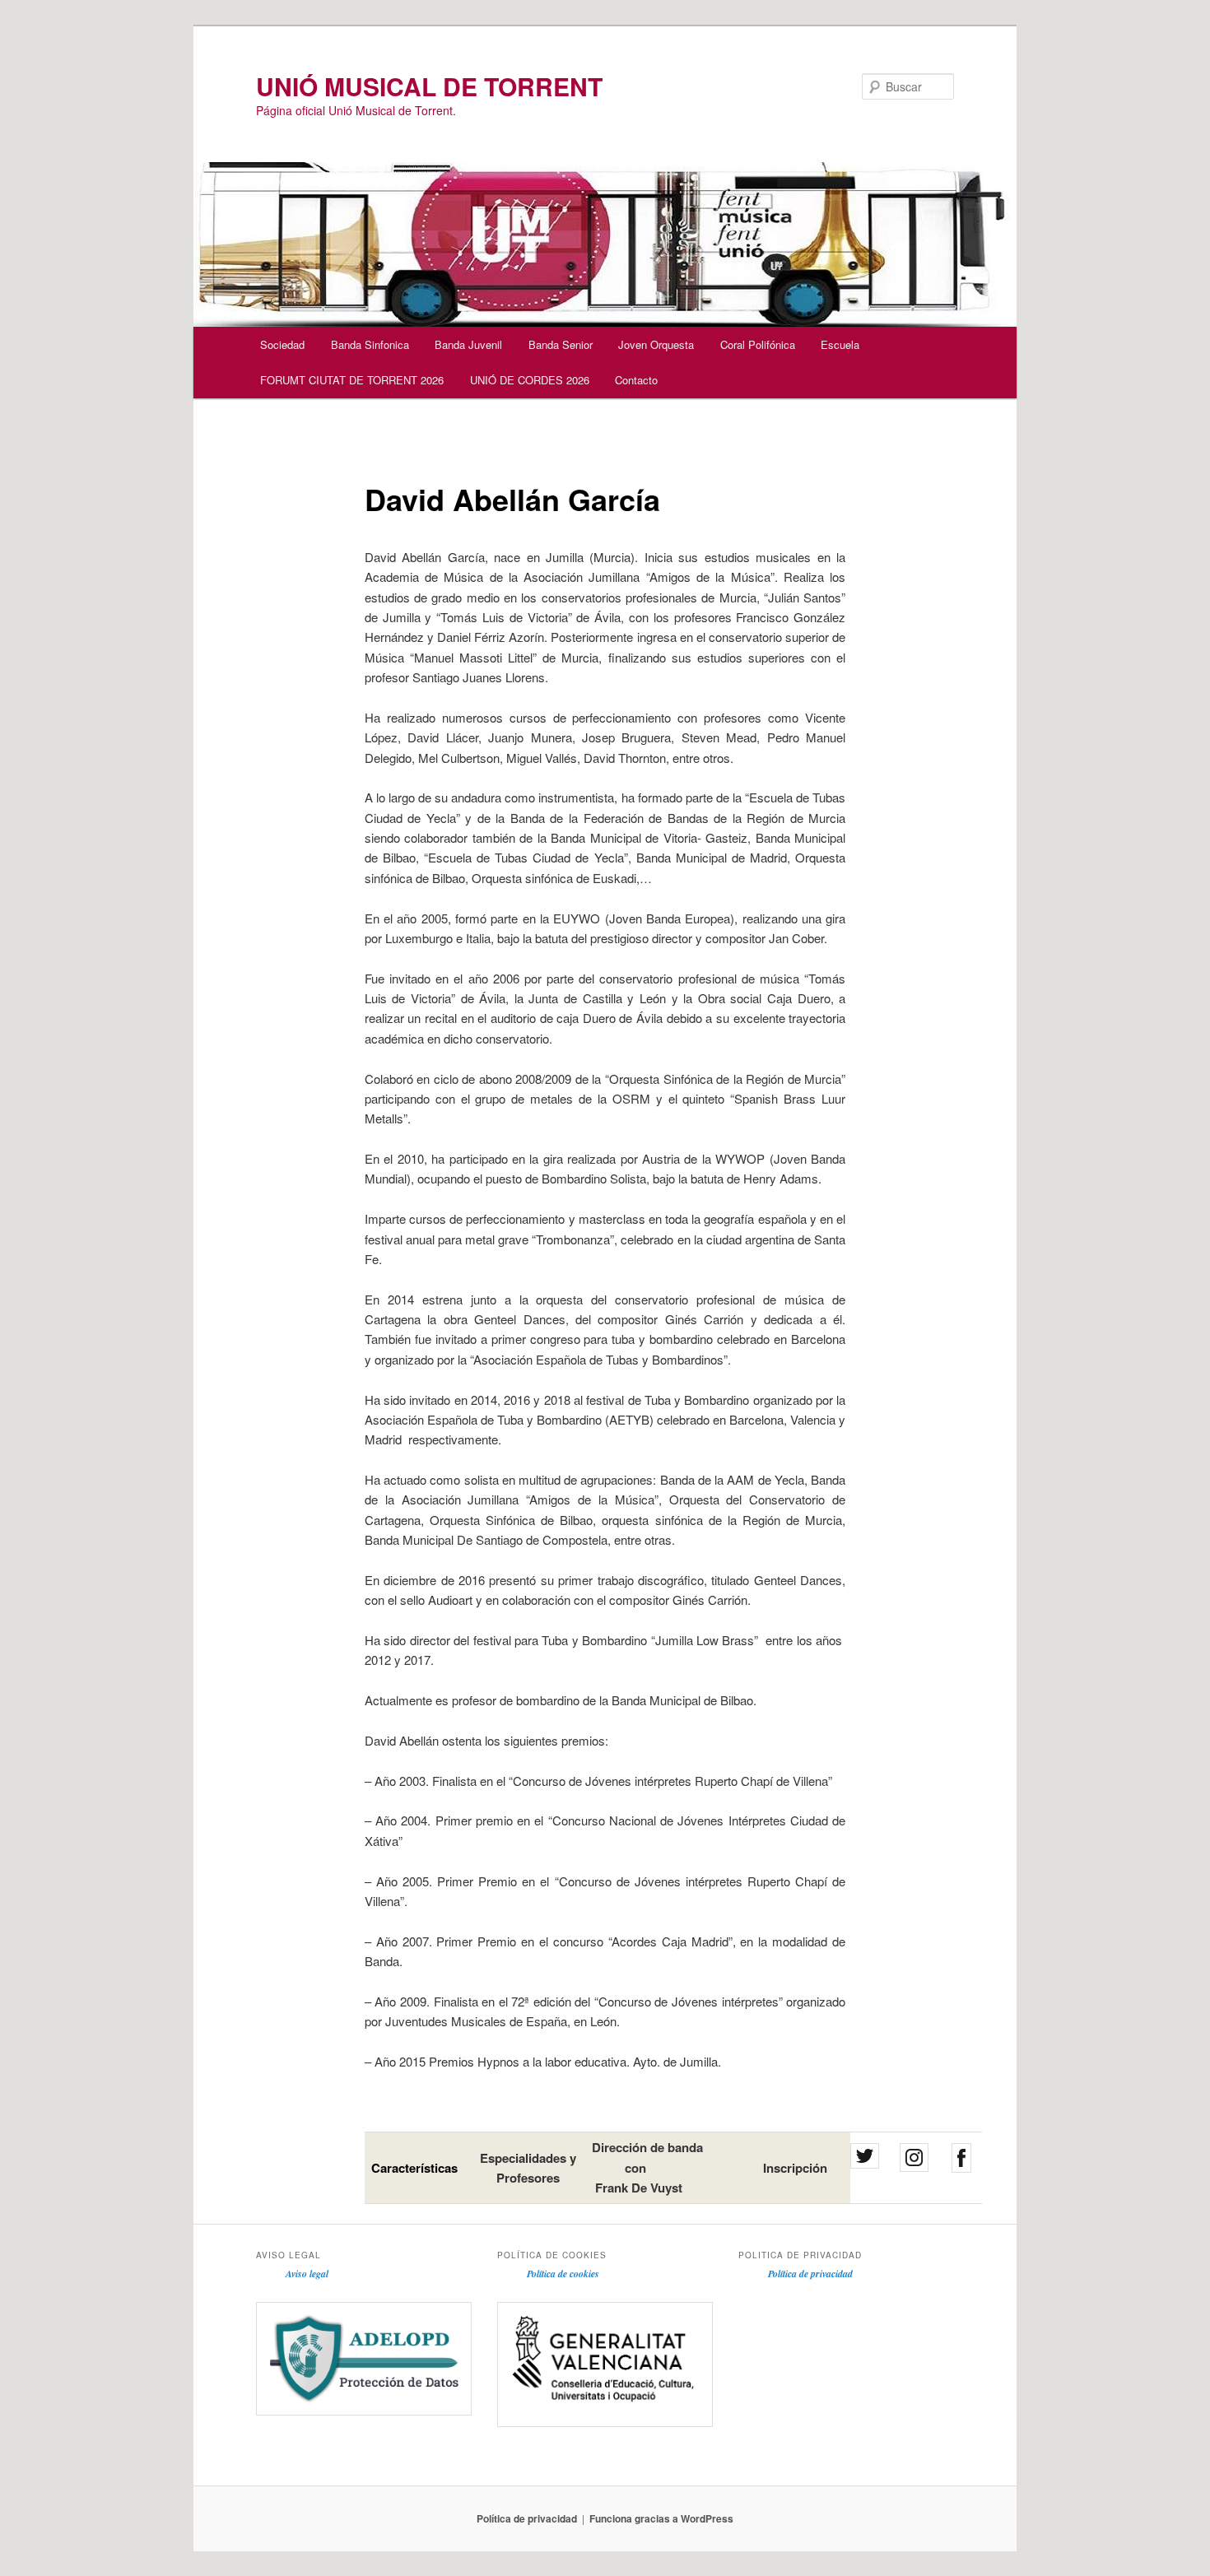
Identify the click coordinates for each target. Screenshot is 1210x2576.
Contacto (636, 380)
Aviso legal (307, 2274)
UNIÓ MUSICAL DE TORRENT (429, 86)
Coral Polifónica (758, 344)
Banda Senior (561, 344)
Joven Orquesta (656, 344)
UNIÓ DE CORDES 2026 (530, 380)
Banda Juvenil (468, 344)
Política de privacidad (810, 2274)
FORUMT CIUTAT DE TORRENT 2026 (352, 380)
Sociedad (282, 344)
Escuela (840, 344)
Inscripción (795, 2168)
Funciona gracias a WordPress (661, 2518)
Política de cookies (563, 2274)
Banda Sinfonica (370, 344)
